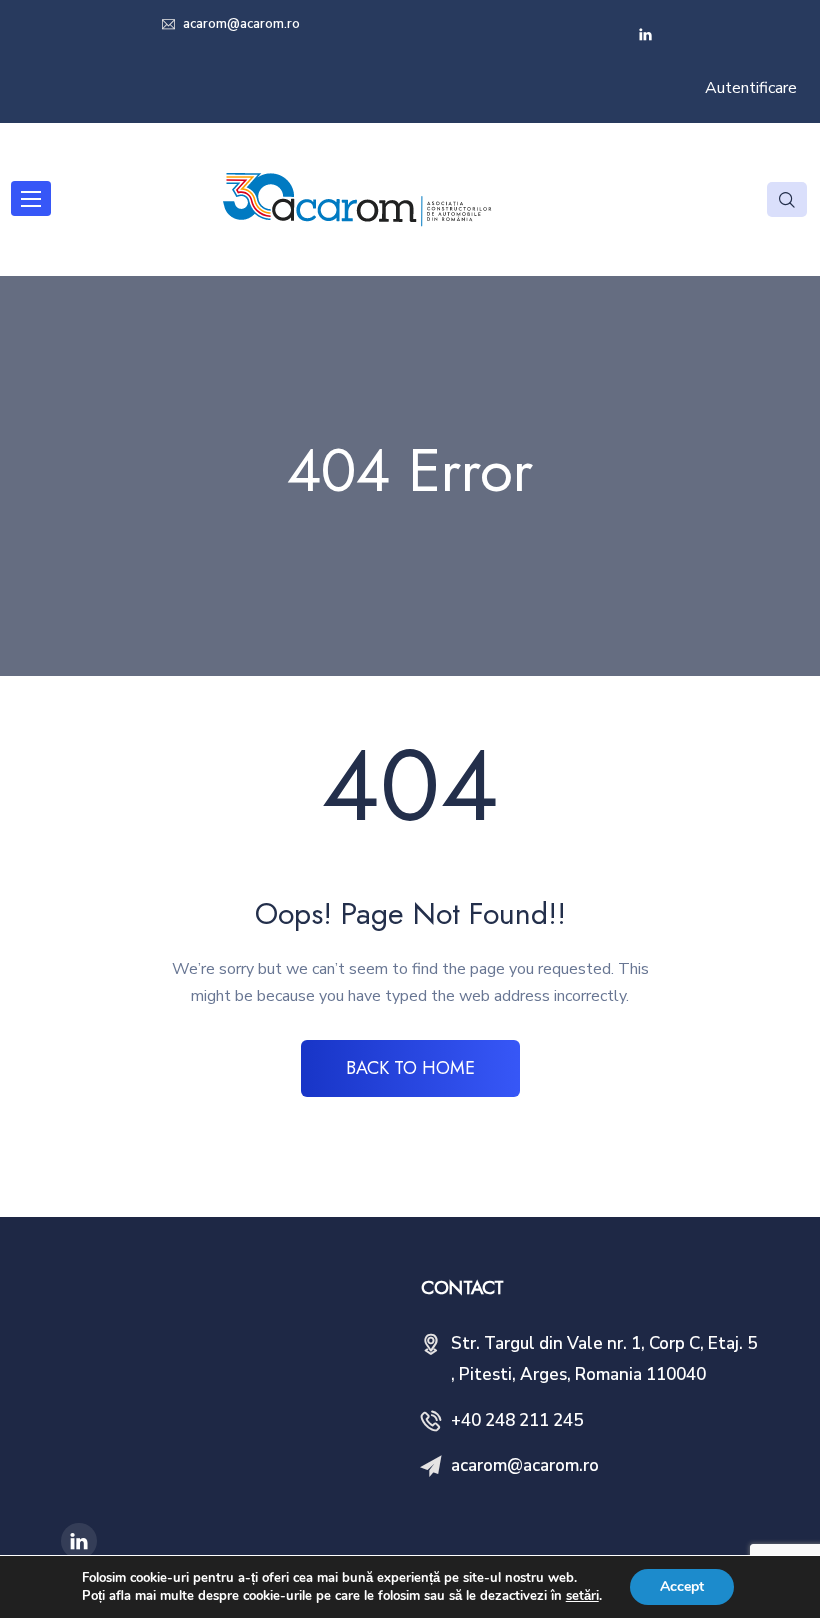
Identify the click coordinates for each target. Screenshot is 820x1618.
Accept (682, 1586)
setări (582, 1596)
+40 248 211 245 (517, 1420)
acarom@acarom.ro (240, 24)
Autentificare (751, 88)
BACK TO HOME (410, 1068)
